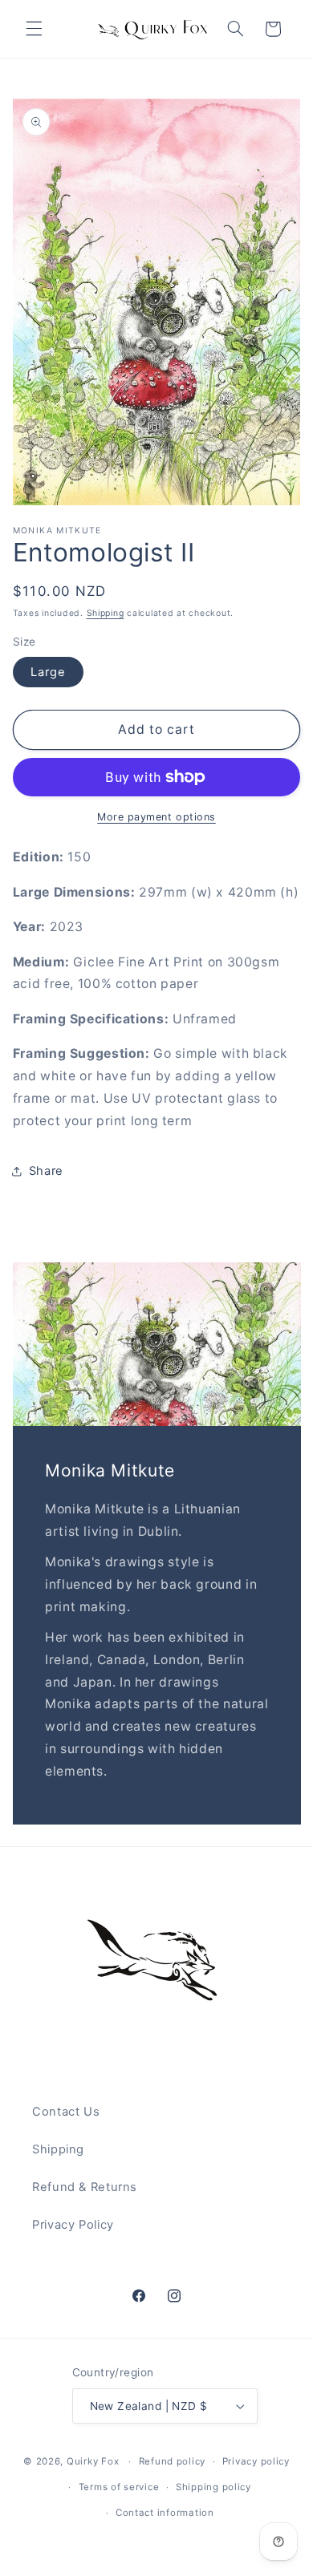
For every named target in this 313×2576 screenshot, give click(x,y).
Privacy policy (256, 2461)
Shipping (106, 613)
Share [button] (46, 1171)
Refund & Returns (85, 2187)
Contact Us (66, 2112)
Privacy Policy (73, 2225)
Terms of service (119, 2487)
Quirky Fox (93, 2461)
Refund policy (173, 2461)
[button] (34, 29)
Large (48, 672)
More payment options (156, 817)
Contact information (165, 2513)
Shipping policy (213, 2487)
